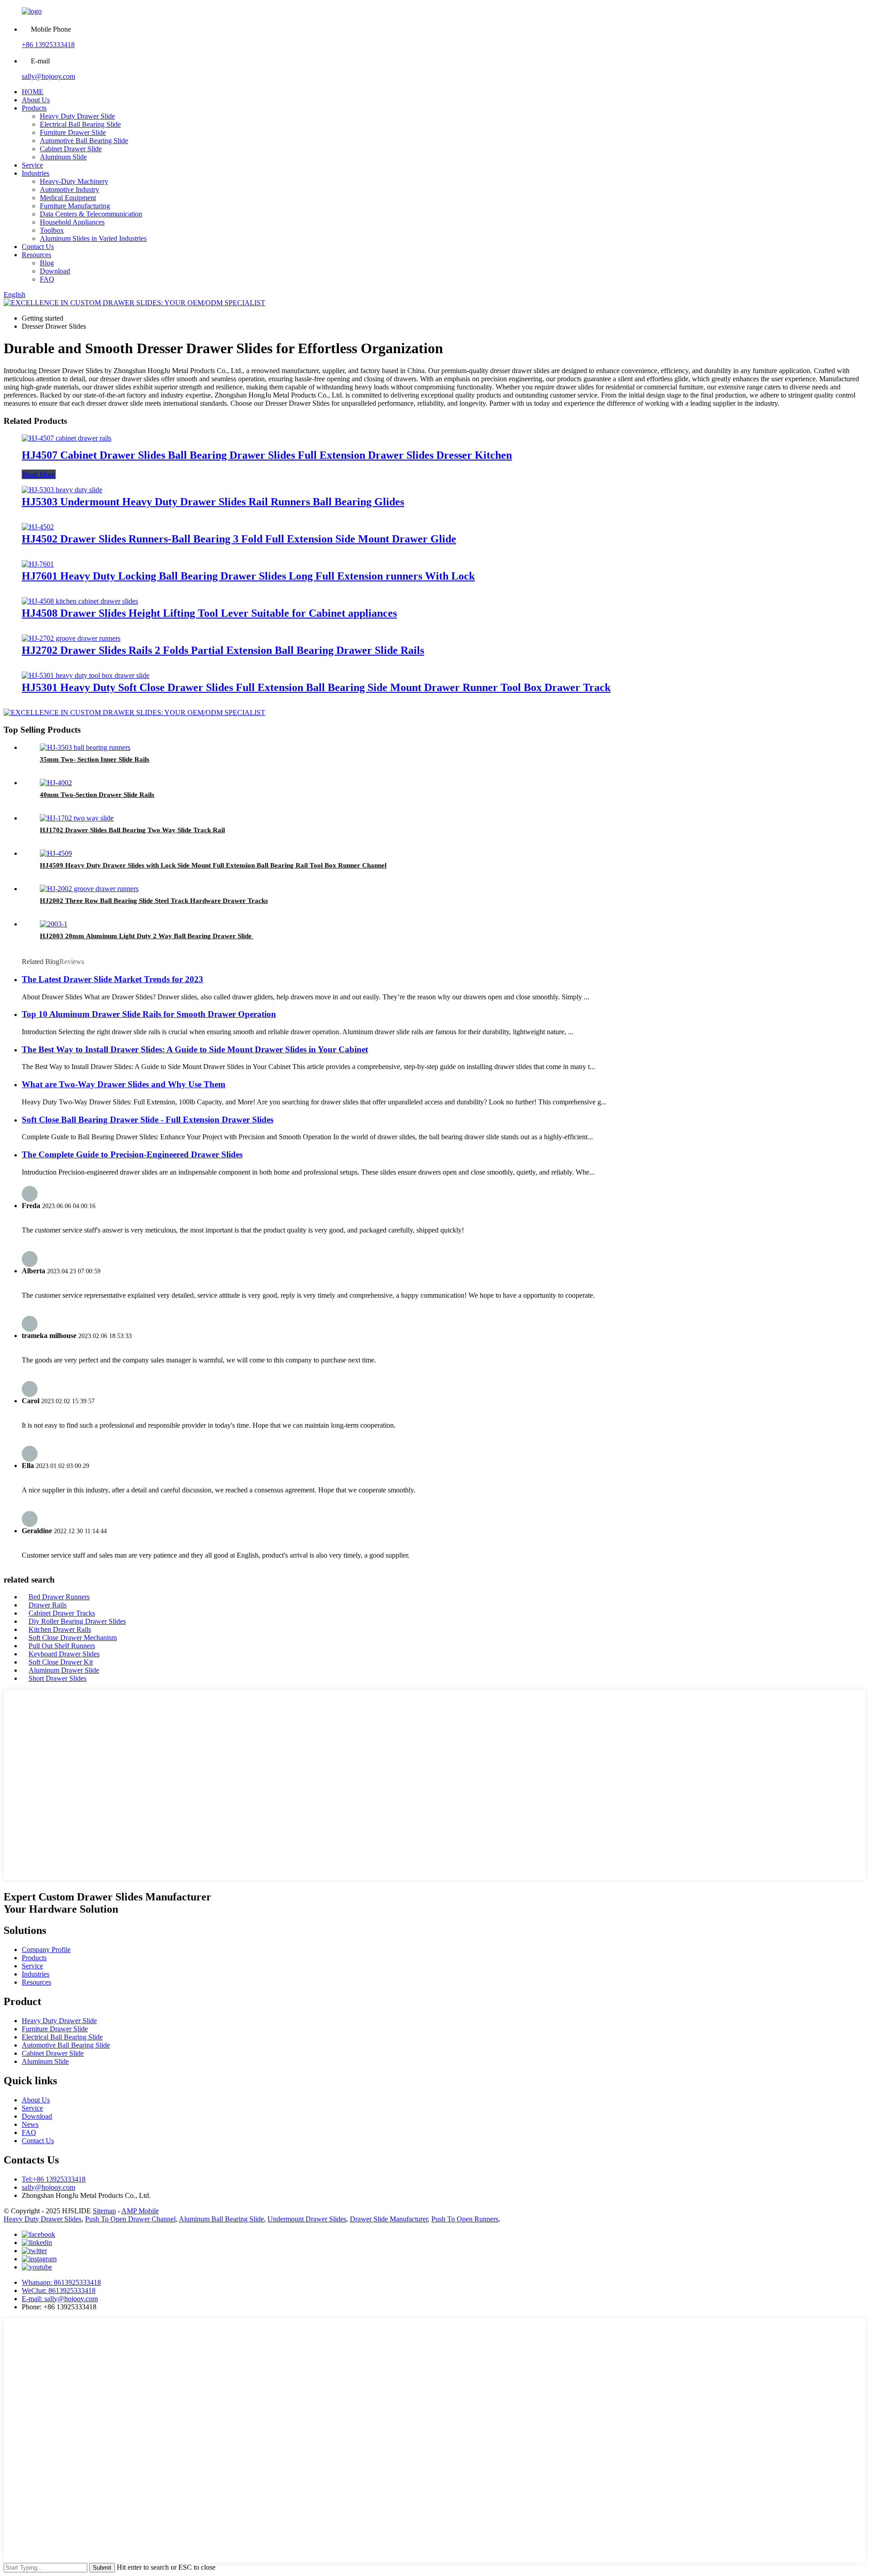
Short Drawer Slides (57, 1678)
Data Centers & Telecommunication (91, 214)
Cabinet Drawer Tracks (62, 1613)
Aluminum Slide (63, 157)
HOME (33, 92)
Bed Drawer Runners (59, 1597)
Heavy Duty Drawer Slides (43, 2219)
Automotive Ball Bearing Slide (84, 141)
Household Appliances (72, 222)
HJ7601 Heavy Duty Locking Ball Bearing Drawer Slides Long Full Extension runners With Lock (248, 576)
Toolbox (52, 230)
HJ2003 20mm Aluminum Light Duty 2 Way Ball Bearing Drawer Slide (147, 936)
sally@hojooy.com (48, 76)
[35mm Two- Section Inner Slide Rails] (85, 747)
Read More (39, 474)
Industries (36, 173)
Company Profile (46, 1950)
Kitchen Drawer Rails (60, 1629)
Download (55, 271)
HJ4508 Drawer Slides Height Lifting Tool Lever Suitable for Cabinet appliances (209, 613)
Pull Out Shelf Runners (62, 1646)
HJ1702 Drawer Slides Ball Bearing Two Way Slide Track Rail (132, 830)
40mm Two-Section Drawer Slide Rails (97, 795)
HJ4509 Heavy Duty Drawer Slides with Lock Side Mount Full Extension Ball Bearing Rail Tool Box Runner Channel (213, 865)
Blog (47, 263)
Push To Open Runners (465, 2219)
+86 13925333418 (48, 45)
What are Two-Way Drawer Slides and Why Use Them (124, 1084)
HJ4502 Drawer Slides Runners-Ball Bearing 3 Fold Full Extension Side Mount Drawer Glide (239, 539)
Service (32, 165)
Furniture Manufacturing (75, 206)
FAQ (47, 279)
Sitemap (104, 2211)
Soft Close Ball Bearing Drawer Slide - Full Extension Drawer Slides (148, 1120)
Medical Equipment (68, 198)
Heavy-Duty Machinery (74, 181)
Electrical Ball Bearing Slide (80, 124)
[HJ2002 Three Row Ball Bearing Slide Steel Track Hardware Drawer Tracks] (89, 889)
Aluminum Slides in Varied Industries (93, 238)
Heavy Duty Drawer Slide (77, 116)
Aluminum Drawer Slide (64, 1670)
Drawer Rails (48, 1605)
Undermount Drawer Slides (307, 2219)
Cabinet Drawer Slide (71, 149)
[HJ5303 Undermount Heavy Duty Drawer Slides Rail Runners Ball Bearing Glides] (62, 490)
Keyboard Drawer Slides (64, 1654)
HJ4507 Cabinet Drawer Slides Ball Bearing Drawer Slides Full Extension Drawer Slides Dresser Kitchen (267, 455)
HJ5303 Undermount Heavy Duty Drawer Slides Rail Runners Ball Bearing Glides (213, 502)
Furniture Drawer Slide (73, 132)
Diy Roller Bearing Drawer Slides (77, 1621)
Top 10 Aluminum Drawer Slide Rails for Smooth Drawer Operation (149, 1014)
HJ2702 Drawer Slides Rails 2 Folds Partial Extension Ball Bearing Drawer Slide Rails (223, 650)
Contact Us (38, 247)
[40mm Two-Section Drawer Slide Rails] (56, 783)
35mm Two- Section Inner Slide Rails (95, 759)
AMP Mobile (140, 2211)
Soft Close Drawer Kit (61, 1662)
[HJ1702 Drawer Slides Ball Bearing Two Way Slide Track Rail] (77, 818)
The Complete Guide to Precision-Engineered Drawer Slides (132, 1154)
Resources (36, 255)
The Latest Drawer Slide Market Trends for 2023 (112, 979)
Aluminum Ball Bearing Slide (221, 2219)
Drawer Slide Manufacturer (389, 2219)
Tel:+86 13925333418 (54, 2179)
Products (34, 108)
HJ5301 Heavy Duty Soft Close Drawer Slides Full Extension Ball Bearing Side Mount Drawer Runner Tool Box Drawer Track (316, 687)
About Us (36, 100)
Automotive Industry (69, 189)
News (30, 2124)
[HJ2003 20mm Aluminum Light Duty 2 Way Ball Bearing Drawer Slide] (54, 924)
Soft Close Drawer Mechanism (73, 1638)
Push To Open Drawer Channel (130, 2219)
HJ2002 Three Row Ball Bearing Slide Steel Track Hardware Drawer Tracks (154, 901)
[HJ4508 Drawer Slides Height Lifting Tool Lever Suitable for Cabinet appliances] (80, 601)
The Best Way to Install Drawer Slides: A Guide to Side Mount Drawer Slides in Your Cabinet (195, 1049)
